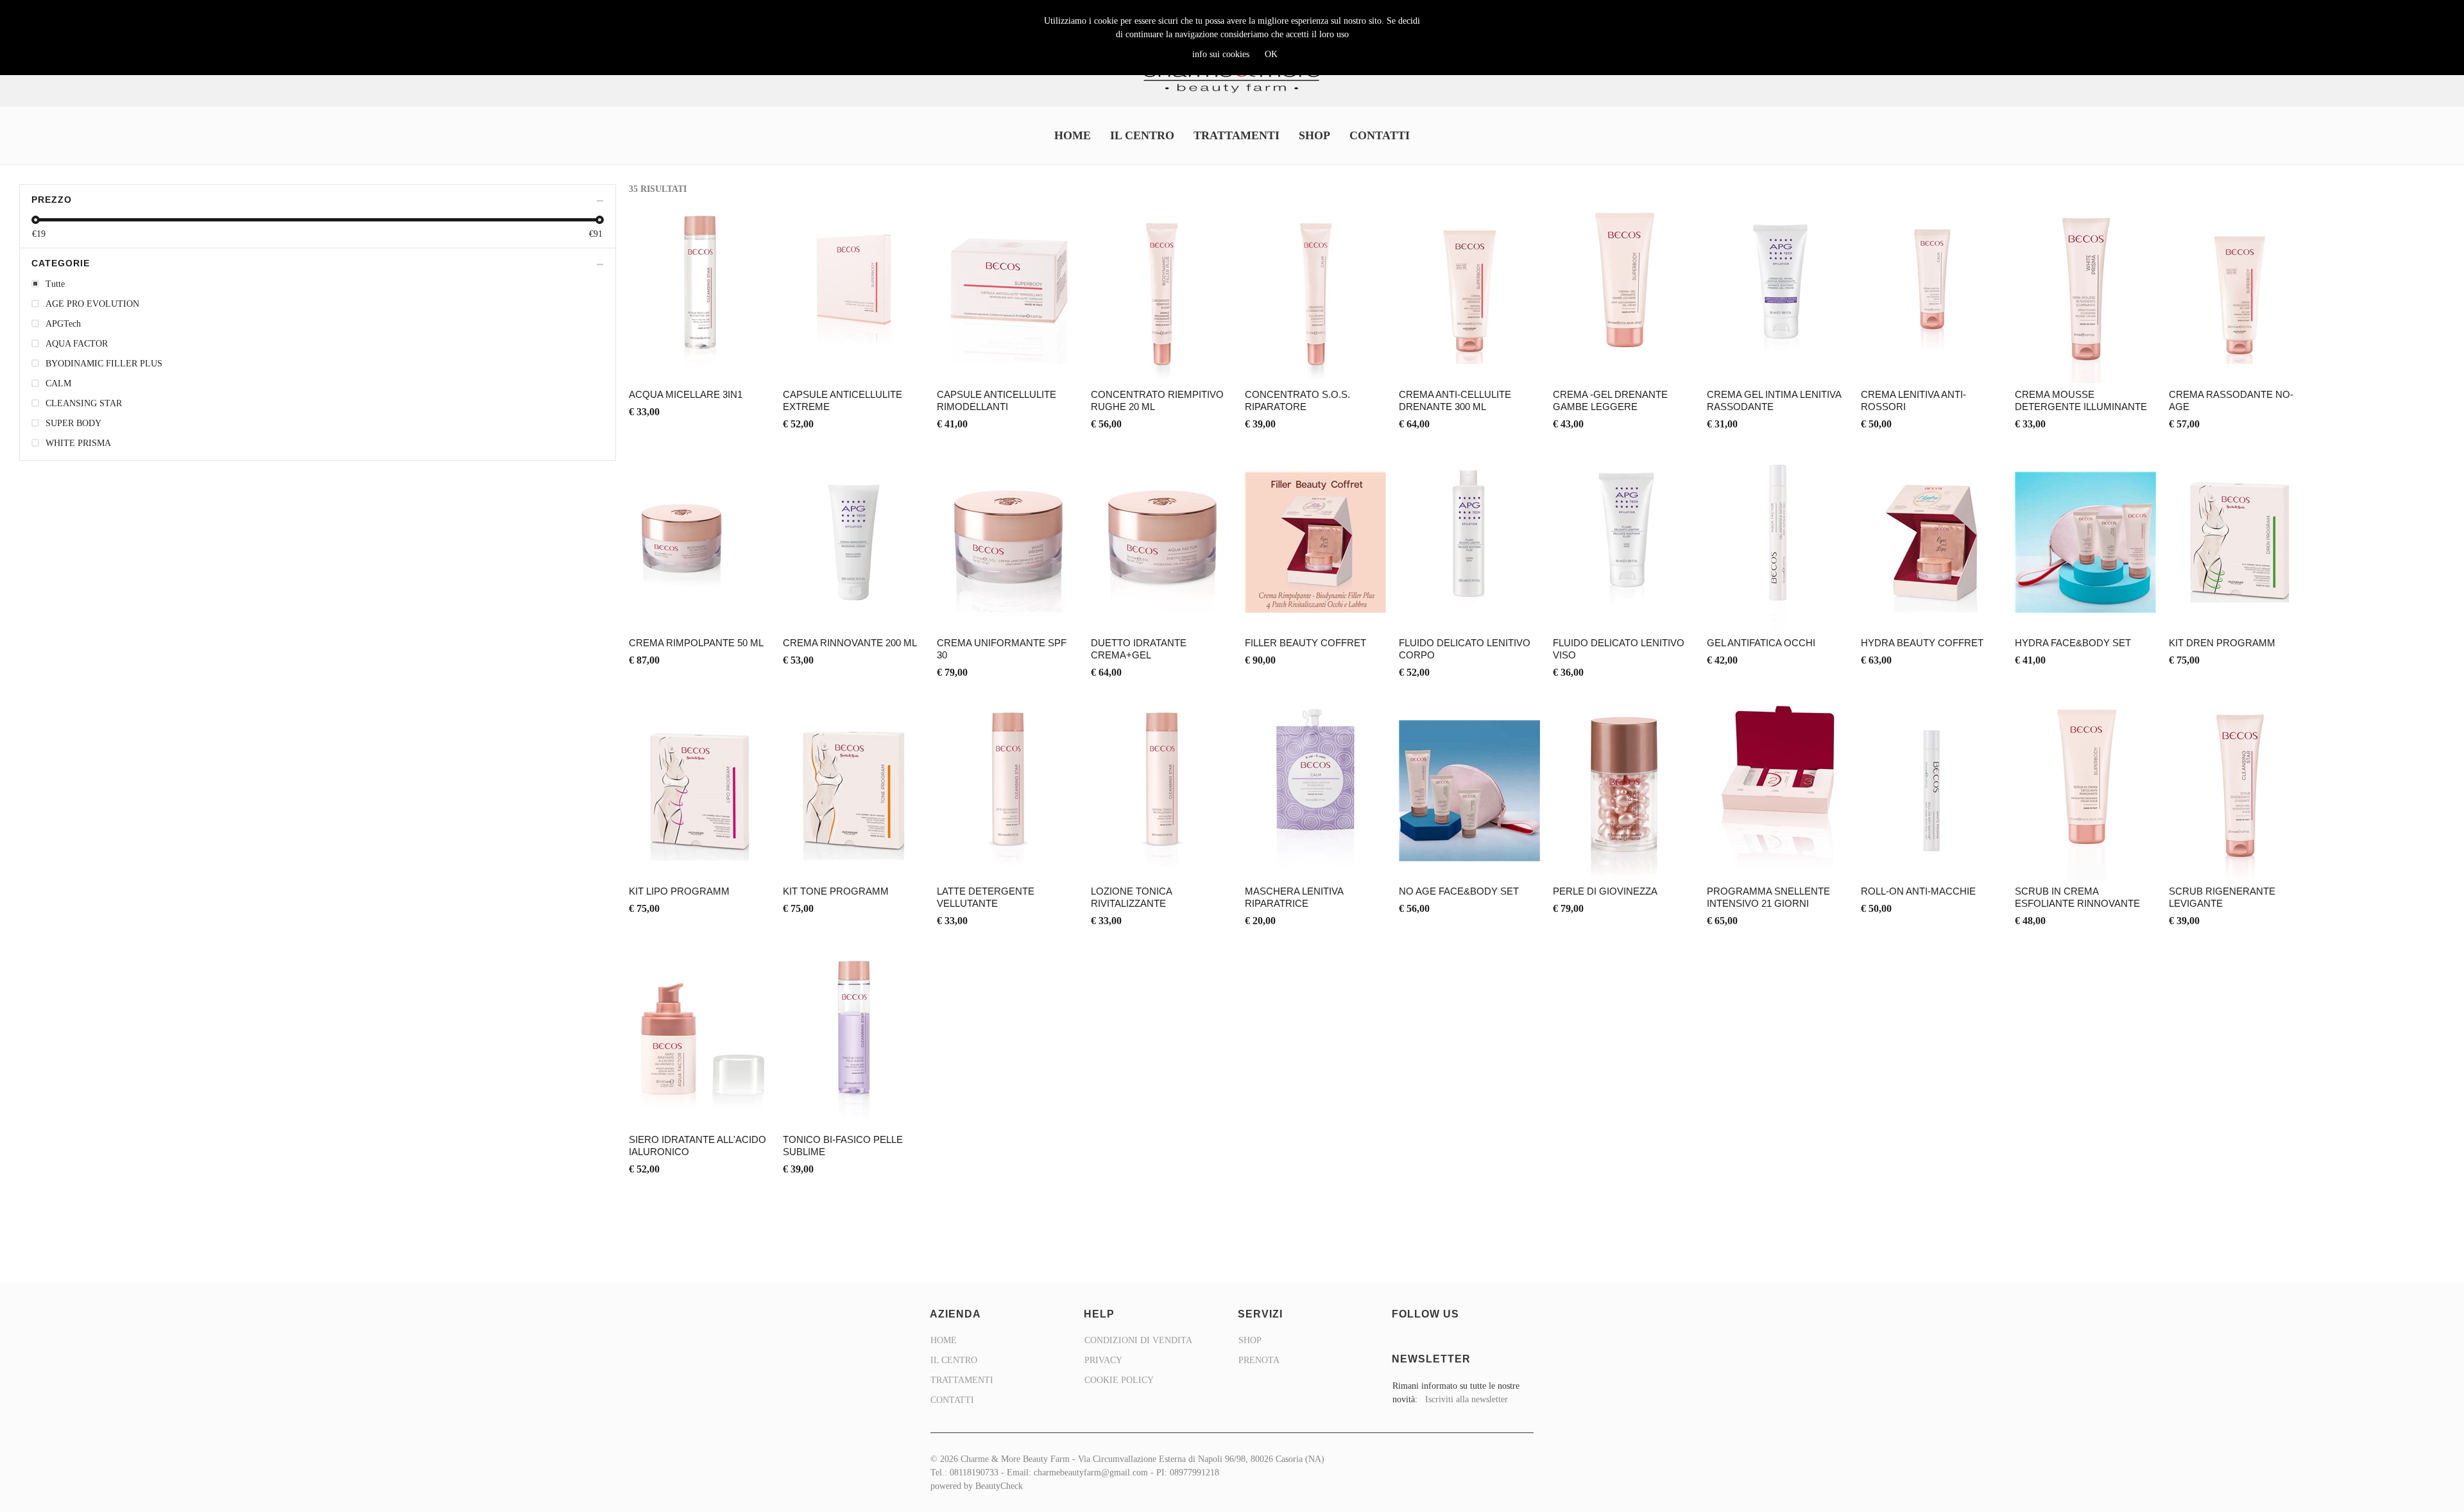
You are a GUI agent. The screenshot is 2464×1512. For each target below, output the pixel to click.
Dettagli (700, 308)
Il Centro (1142, 135)
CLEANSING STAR (84, 403)
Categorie (61, 263)
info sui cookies (1221, 54)
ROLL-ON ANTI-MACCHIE (1918, 891)
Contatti (1380, 135)
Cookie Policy (1119, 1380)
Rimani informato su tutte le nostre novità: (1456, 1393)
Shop (1314, 135)
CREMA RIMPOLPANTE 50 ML (696, 643)
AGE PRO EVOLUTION (92, 304)
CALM (58, 383)
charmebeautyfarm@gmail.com (1091, 1473)
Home (1073, 135)
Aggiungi (700, 272)
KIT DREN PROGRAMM (2222, 643)
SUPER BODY (73, 423)
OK (1271, 54)
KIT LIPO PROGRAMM (679, 891)
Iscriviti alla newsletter (1467, 1399)
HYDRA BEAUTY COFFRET (1922, 643)
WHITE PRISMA (78, 443)
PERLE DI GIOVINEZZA (1605, 891)
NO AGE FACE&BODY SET (1459, 891)
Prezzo (52, 200)
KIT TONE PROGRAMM (836, 891)
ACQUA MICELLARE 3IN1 (686, 394)
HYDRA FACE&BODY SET (2073, 643)
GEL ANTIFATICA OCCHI (1761, 643)
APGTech (63, 324)
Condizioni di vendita (1138, 1340)
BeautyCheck (999, 1486)
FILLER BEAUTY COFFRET (1305, 643)
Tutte (55, 284)
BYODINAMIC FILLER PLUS (104, 364)
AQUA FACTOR (77, 344)
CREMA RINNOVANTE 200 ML (850, 643)
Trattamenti (1236, 135)
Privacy (1103, 1360)
